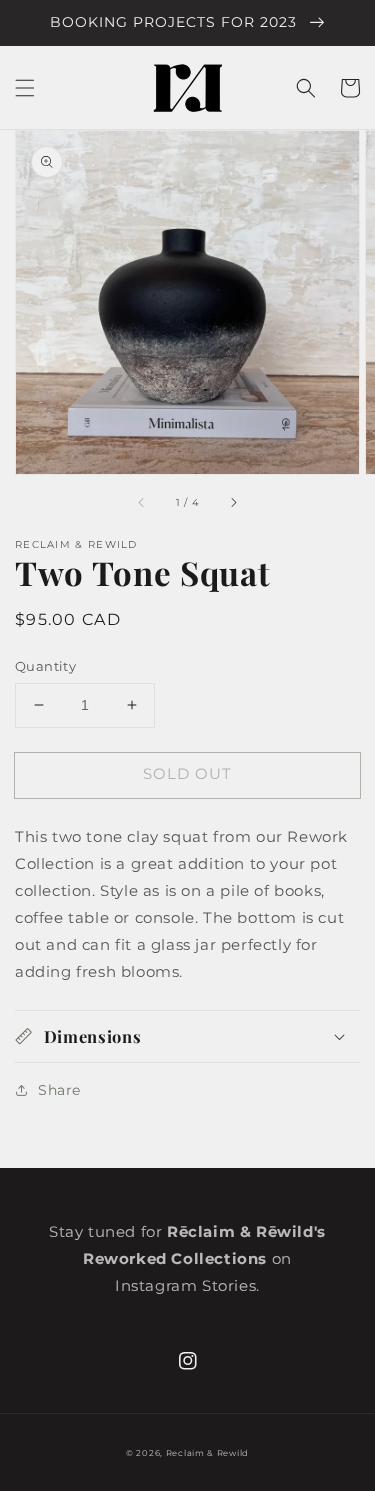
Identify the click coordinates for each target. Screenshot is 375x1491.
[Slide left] (142, 502)
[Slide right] (233, 502)
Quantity (45, 666)
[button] (25, 88)
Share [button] (59, 1090)
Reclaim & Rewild (207, 1453)
